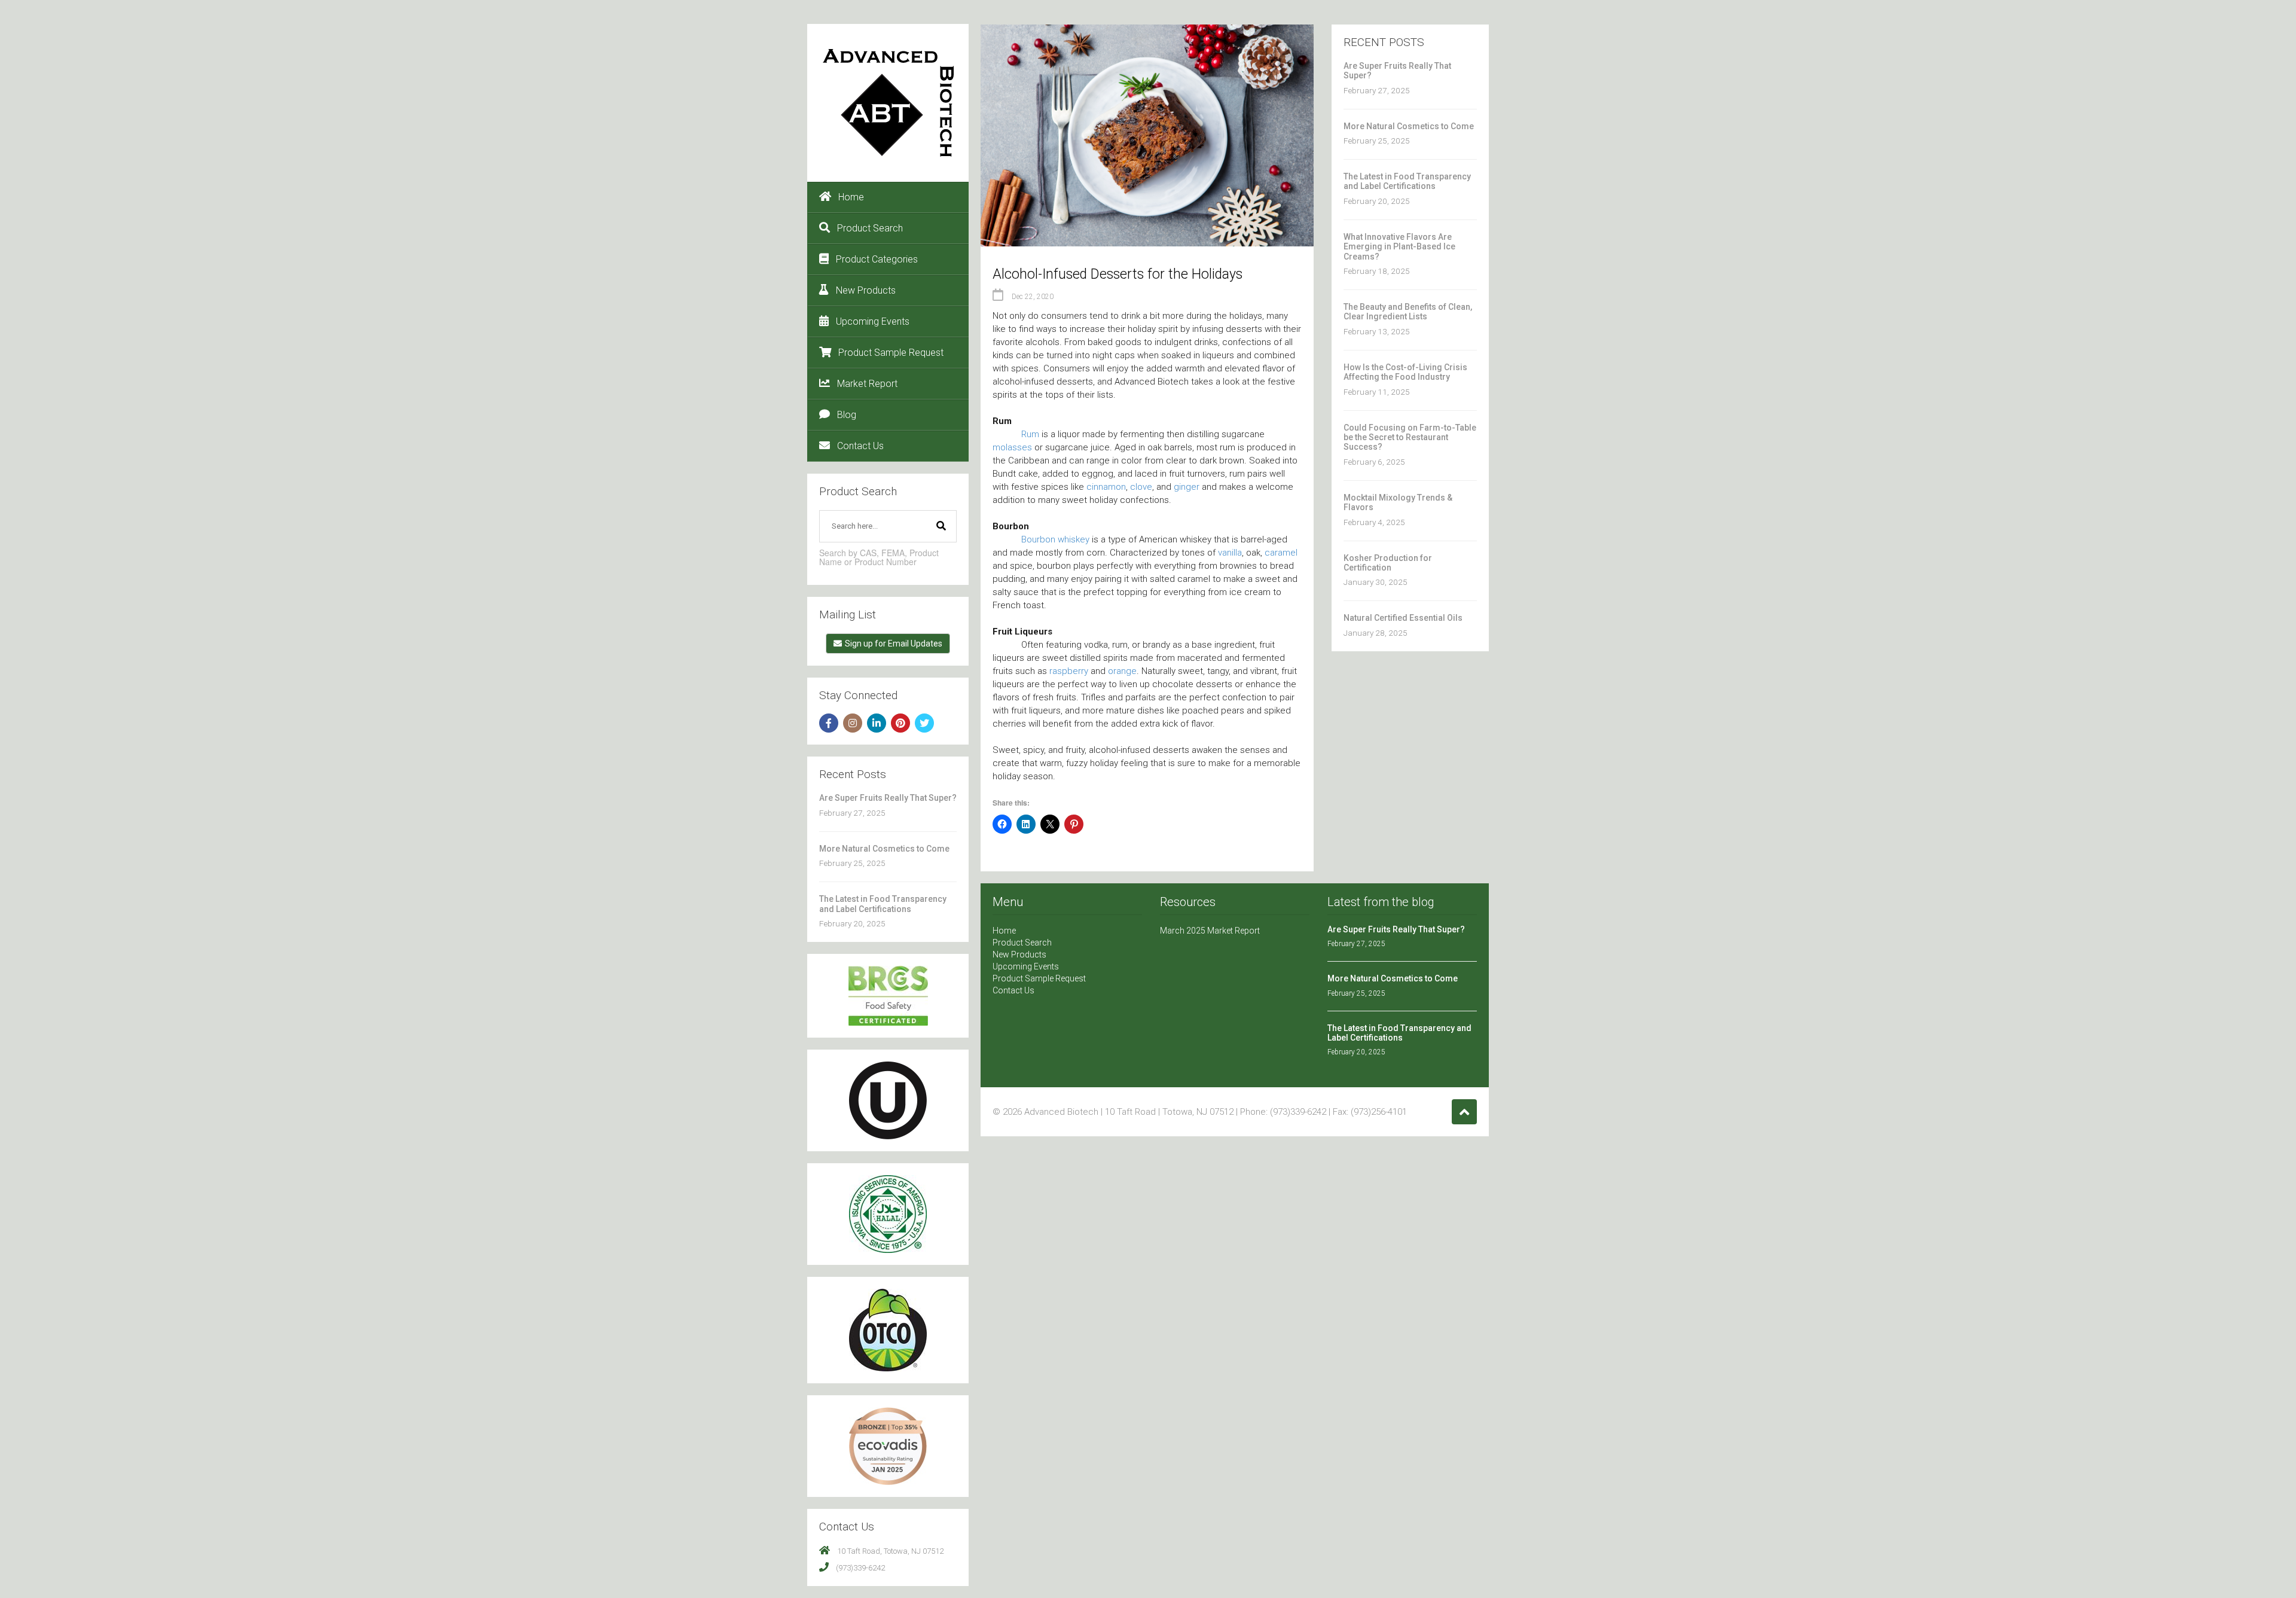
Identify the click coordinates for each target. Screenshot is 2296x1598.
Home (851, 197)
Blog (847, 415)
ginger (1187, 487)
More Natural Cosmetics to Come (884, 849)
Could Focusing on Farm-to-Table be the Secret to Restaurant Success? (1410, 437)
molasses (1012, 447)
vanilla (1230, 553)
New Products (866, 290)
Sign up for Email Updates (894, 644)
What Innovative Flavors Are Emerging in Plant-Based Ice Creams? (1399, 247)
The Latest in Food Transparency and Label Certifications (883, 904)
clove (1141, 487)
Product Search (870, 228)
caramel (1281, 553)
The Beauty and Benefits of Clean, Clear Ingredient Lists (1408, 312)
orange (1122, 671)
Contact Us (860, 446)
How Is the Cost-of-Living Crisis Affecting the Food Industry (1405, 372)
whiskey (1074, 539)
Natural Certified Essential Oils (1403, 618)
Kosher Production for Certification (1388, 563)
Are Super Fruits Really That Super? (888, 798)
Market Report (867, 384)
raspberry (1069, 671)
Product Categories (877, 259)
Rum (1030, 434)
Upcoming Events (873, 321)
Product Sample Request (891, 353)
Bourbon (1038, 539)
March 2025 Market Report (1210, 931)
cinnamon (1106, 487)
